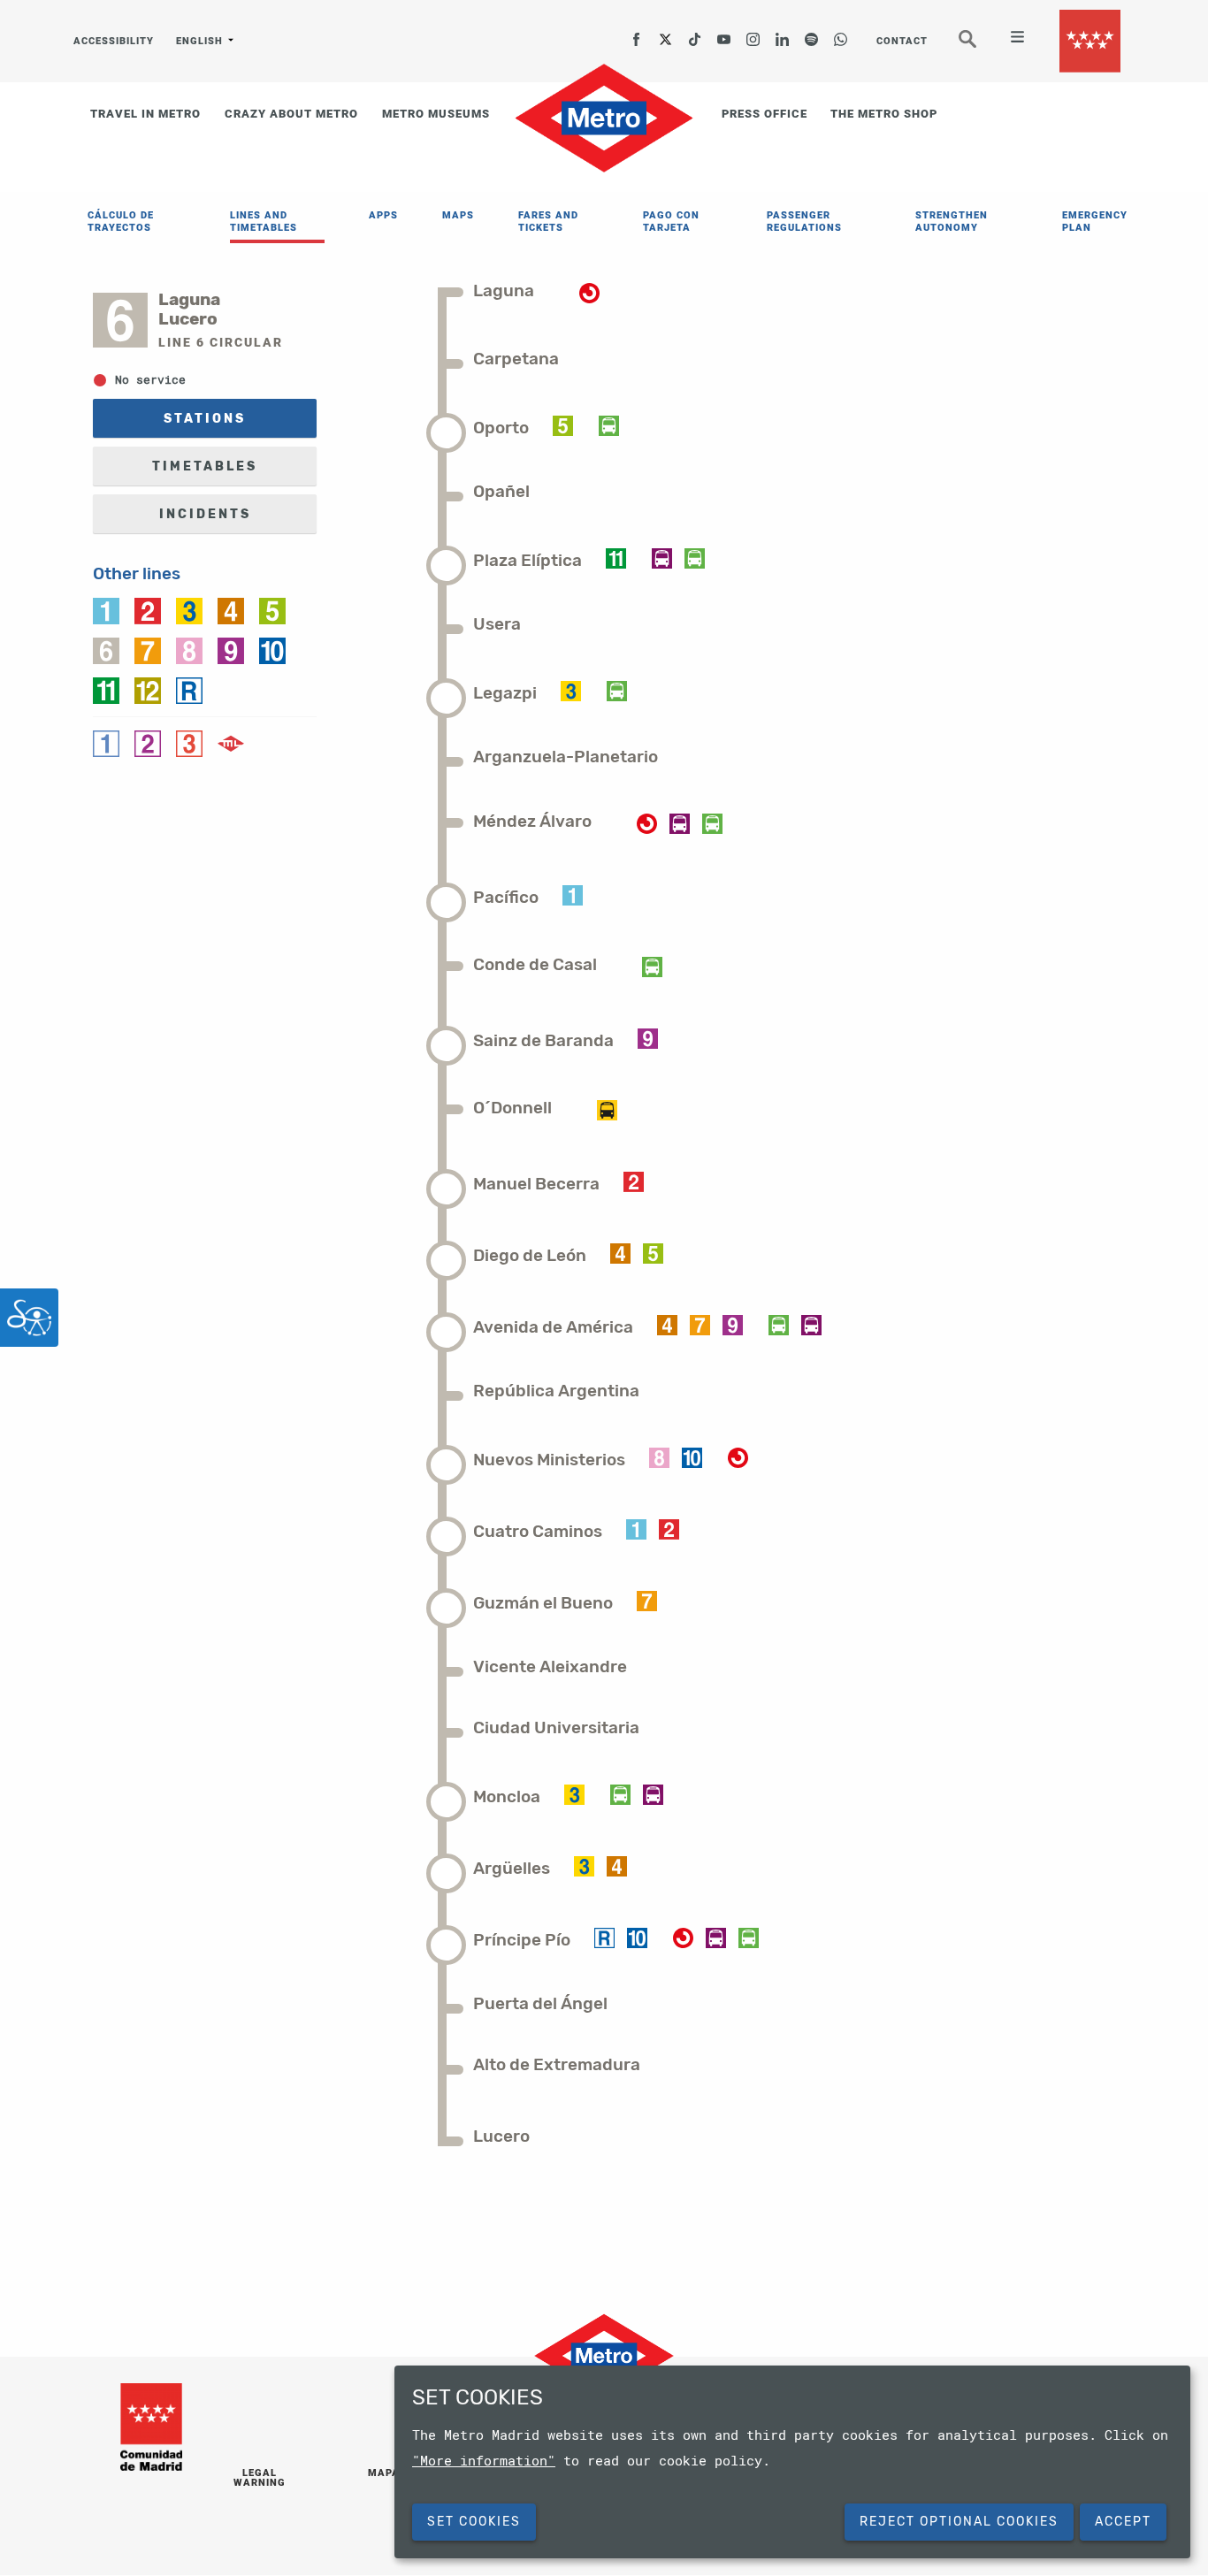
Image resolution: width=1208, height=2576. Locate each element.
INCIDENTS (205, 514)
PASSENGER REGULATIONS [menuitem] (804, 222)
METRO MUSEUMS (436, 114)
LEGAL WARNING (260, 2478)
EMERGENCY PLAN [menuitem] (1095, 222)
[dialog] (792, 2462)
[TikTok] (695, 34)
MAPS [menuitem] (458, 215)
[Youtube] (724, 34)
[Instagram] (753, 34)
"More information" (484, 2460)
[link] (106, 609)
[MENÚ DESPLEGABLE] (1010, 39)
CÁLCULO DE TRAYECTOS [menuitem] (121, 222)
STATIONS (205, 419)
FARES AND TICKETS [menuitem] (548, 222)
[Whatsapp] (841, 34)
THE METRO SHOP (884, 114)
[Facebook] (637, 34)
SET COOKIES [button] (474, 2522)
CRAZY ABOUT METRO (291, 114)
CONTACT (902, 41)
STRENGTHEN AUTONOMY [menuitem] (952, 222)
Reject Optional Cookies (959, 2522)
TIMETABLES (205, 466)
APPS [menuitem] (383, 215)
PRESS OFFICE (765, 114)
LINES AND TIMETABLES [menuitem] (264, 222)
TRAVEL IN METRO (145, 114)
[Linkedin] (783, 34)
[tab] (516, 290)
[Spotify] (812, 34)
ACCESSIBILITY (114, 41)
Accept (1123, 2522)
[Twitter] (666, 34)
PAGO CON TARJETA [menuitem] (671, 222)
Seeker (980, 46)
